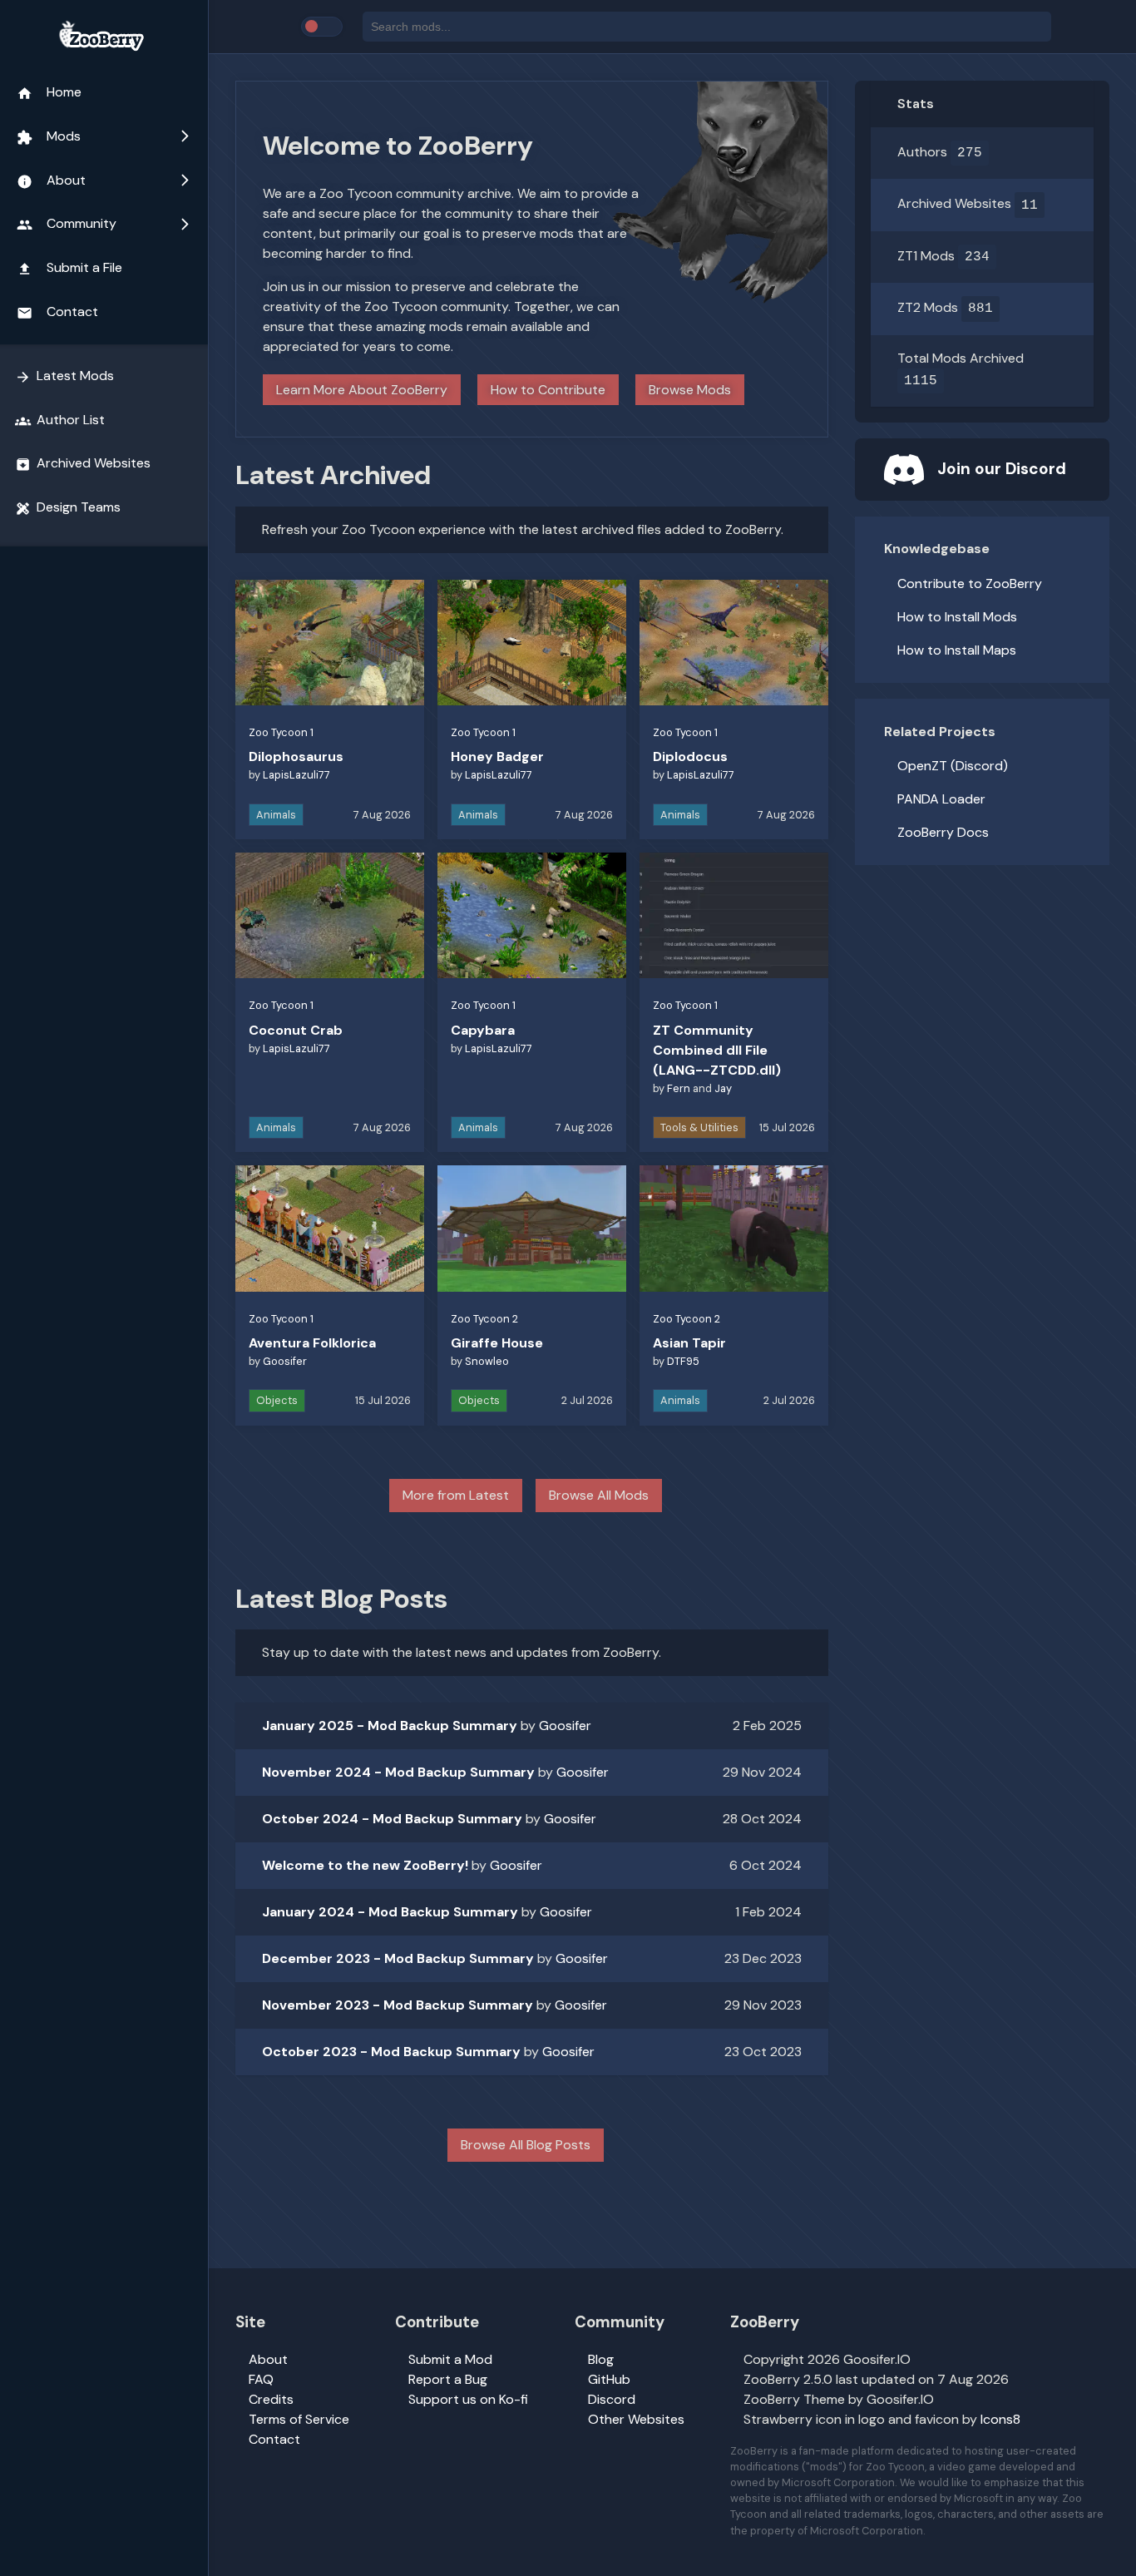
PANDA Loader (941, 799)
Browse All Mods (599, 1495)
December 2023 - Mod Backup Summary (398, 1958)
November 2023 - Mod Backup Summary (398, 2005)
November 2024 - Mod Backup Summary (398, 1772)
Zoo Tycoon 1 (281, 732)
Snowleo (487, 1361)
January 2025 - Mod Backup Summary (390, 1726)
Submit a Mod (450, 2359)
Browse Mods (690, 390)
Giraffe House (497, 1343)
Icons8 (1000, 2419)
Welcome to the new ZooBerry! (365, 1865)
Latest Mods (64, 376)
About (104, 180)
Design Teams (68, 507)
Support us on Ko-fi (468, 2399)
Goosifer (285, 1361)
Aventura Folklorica (312, 1343)
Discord (612, 2399)
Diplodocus (690, 756)
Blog (601, 2359)
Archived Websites (83, 463)
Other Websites (636, 2419)
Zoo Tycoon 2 (484, 1319)
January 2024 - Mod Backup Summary (390, 1912)
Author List (60, 420)
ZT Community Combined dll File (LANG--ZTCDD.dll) (717, 1050)
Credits (271, 2399)
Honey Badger (497, 756)
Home (49, 92)
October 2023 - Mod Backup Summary (391, 2052)
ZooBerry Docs (943, 832)
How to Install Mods (957, 617)
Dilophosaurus (296, 756)
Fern (679, 1088)
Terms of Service (299, 2419)
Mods (104, 136)
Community (104, 224)
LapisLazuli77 (296, 775)
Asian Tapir (689, 1343)
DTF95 (683, 1361)
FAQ (261, 2379)
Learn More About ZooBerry (362, 390)
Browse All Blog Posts (526, 2145)
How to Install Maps (957, 650)
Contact (57, 312)
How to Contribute (548, 390)
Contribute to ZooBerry (970, 583)
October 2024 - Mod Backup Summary (392, 1819)
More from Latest (456, 1495)
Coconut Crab (296, 1030)
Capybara (483, 1030)
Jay (723, 1088)
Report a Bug (448, 2379)
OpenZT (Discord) (953, 766)
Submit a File (69, 268)
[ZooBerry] (104, 37)
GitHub (609, 2379)
